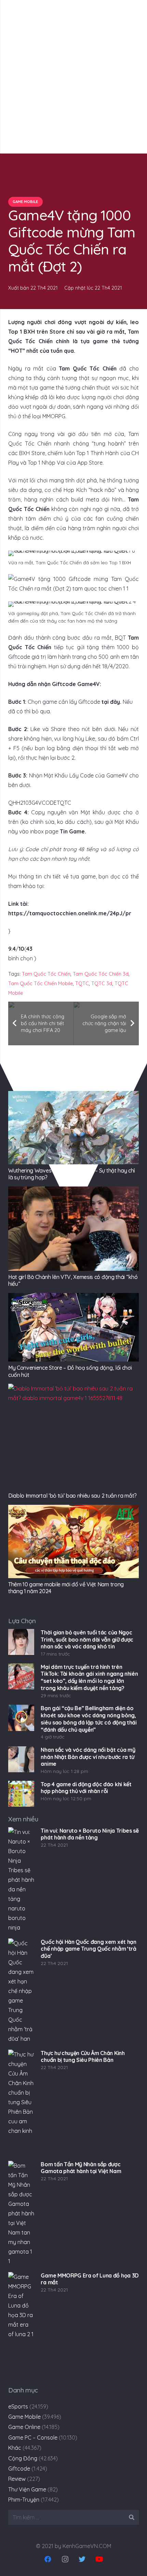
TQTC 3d (102, 984)
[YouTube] (99, 2559)
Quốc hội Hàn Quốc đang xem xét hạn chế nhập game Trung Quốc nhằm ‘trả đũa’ (88, 1949)
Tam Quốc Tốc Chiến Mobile (41, 984)
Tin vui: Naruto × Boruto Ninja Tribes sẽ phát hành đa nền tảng (90, 1834)
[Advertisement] (73, 77)
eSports (18, 2406)
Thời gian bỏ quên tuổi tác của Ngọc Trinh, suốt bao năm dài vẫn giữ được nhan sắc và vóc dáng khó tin (87, 1640)
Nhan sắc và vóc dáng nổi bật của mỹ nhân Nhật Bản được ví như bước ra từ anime (88, 1757)
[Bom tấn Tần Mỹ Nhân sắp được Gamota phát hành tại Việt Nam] (21, 2214)
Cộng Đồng (23, 2458)
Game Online (24, 2427)
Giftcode (19, 2469)
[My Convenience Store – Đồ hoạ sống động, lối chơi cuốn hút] (73, 1327)
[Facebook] (48, 2559)
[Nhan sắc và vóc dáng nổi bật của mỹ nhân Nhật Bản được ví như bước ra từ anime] (21, 1759)
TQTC (82, 984)
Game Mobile (24, 2417)
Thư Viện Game (27, 2489)
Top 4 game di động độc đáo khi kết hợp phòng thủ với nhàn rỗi (86, 1788)
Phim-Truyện (24, 2500)
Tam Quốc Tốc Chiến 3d (101, 974)
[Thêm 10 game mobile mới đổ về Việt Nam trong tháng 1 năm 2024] (73, 1541)
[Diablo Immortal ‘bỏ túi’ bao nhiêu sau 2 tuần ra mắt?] (73, 1437)
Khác (15, 2448)
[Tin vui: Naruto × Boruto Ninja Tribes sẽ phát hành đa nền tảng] (21, 1880)
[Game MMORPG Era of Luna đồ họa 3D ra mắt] (21, 2325)
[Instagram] (65, 2559)
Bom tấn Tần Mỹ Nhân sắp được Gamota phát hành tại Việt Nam (81, 2168)
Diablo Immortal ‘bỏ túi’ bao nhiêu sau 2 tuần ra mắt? (72, 1496)
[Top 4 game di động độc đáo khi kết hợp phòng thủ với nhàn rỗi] (21, 1794)
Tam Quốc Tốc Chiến (46, 974)
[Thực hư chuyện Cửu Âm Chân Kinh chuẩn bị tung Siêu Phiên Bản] (21, 2102)
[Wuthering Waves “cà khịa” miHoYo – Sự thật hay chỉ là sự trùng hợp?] (73, 1128)
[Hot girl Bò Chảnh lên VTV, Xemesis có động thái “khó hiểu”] (73, 1228)
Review (17, 2479)
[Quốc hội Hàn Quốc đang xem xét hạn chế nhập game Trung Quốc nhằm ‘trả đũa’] (21, 1991)
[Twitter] (82, 2559)
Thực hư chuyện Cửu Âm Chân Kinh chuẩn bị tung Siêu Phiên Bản (83, 2057)
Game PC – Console (33, 2437)
